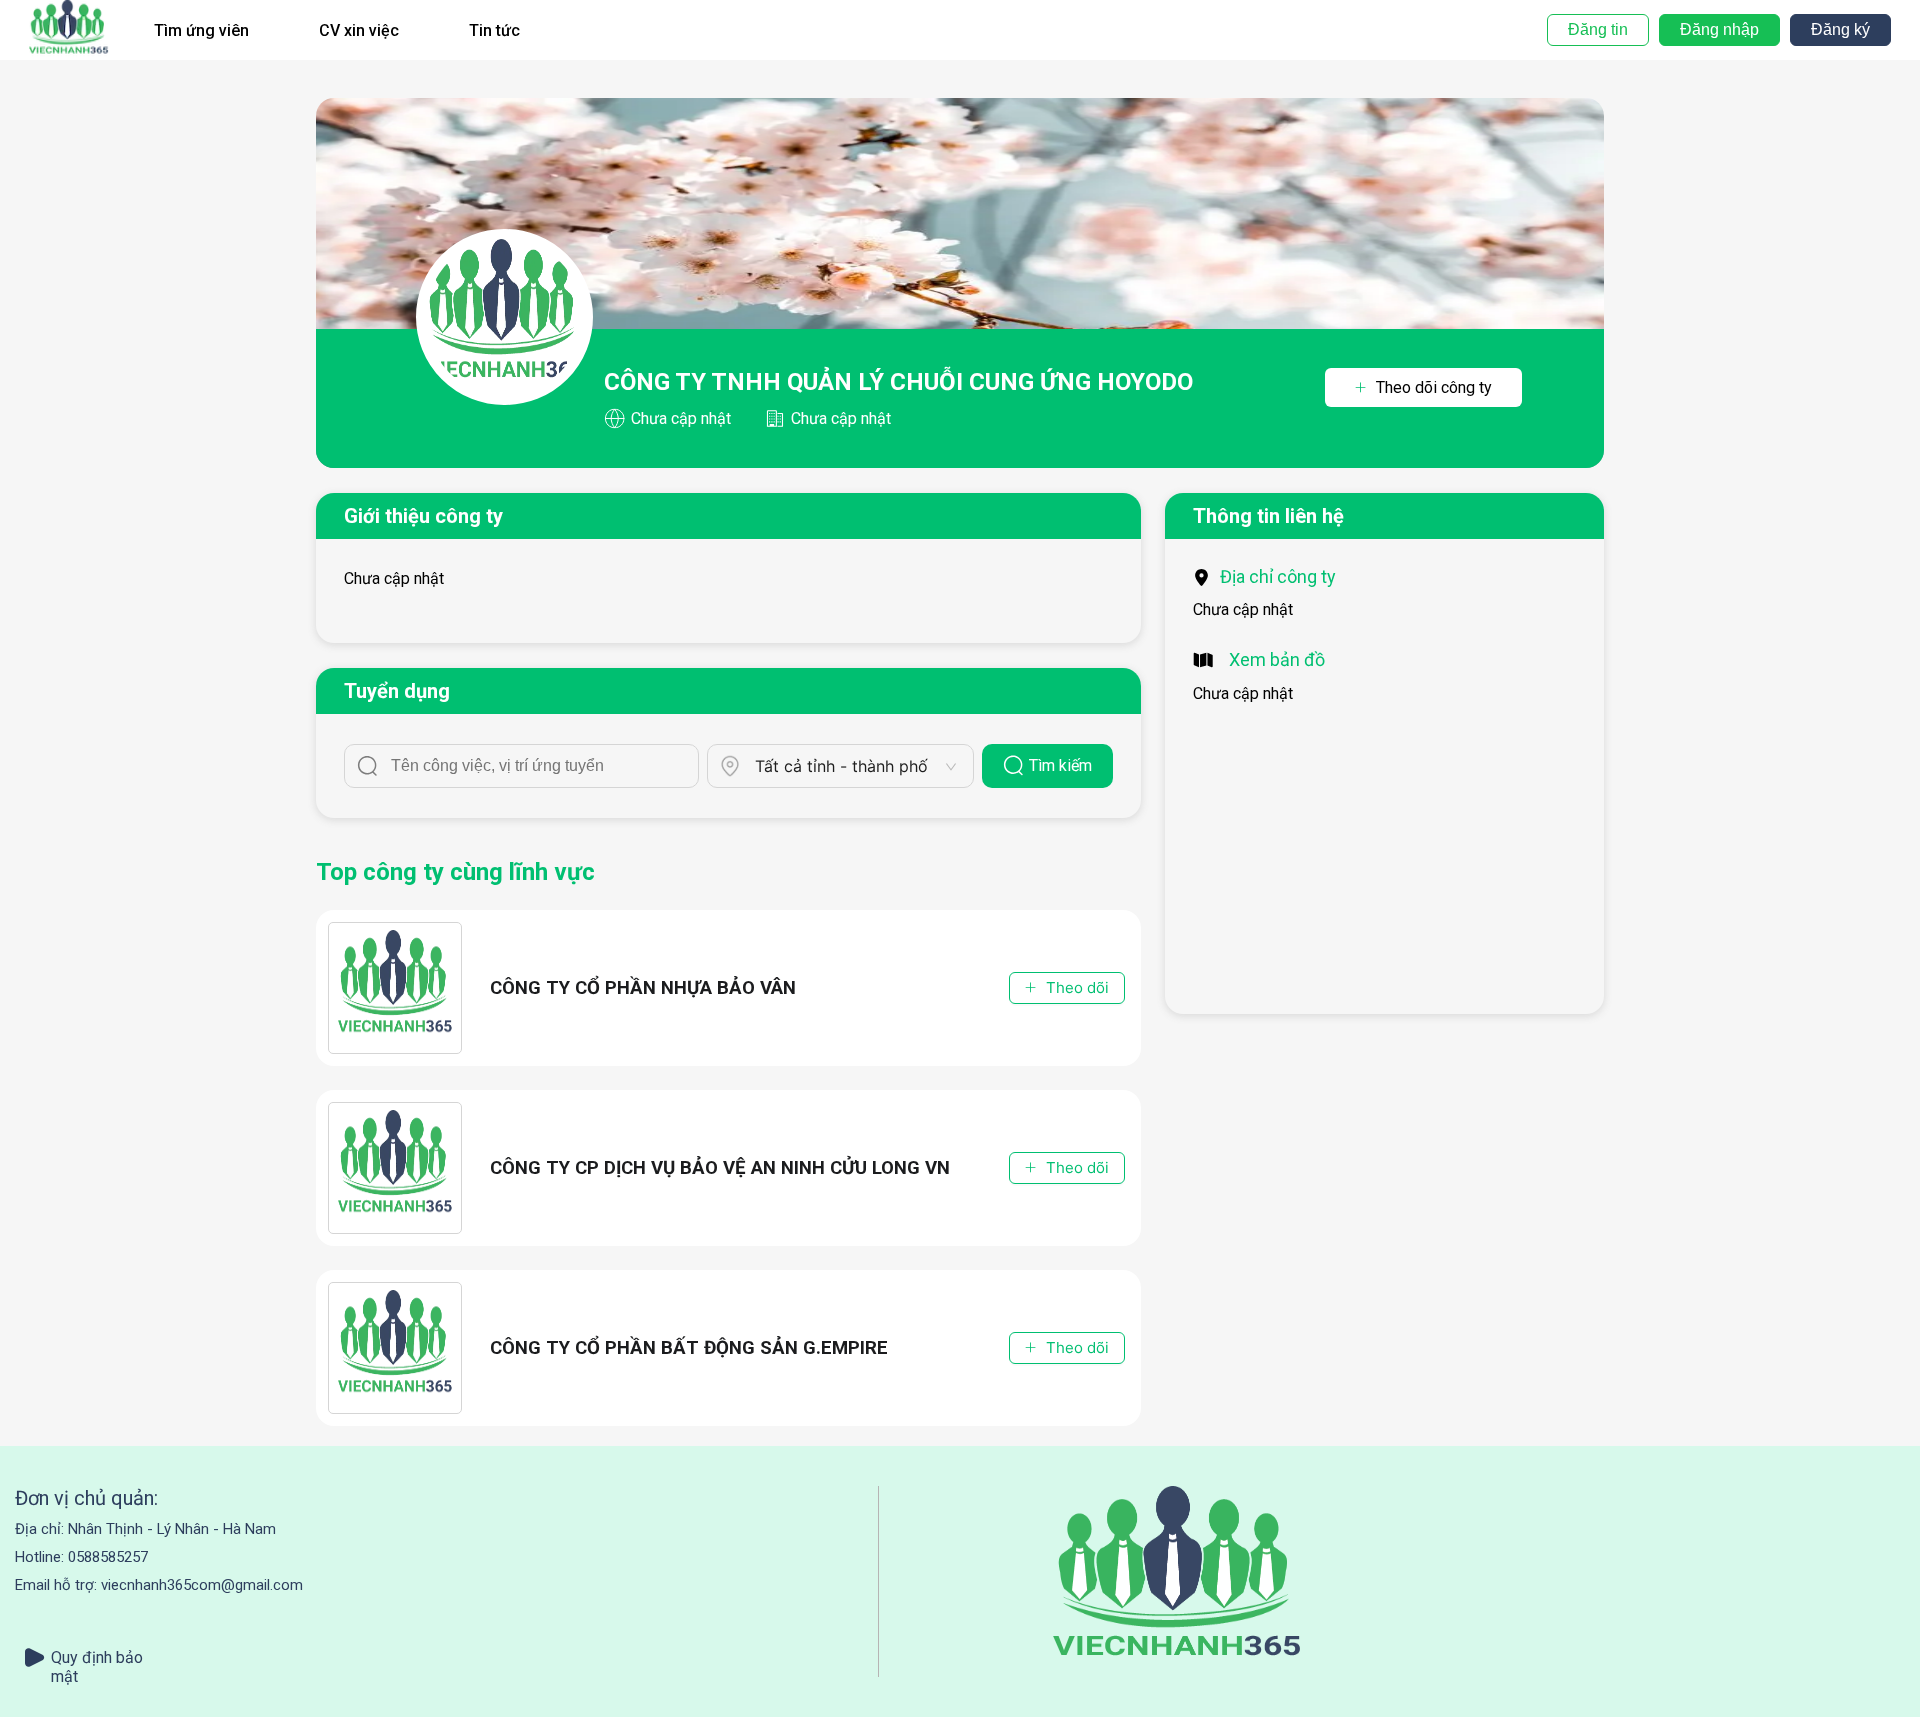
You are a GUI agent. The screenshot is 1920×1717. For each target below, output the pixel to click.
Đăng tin (1598, 29)
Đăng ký (1840, 29)
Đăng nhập (1719, 29)
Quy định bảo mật (97, 1657)
